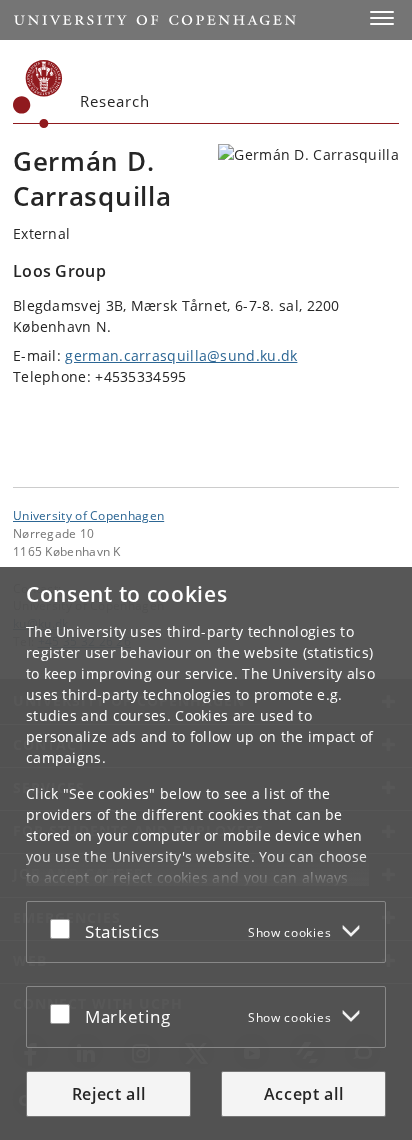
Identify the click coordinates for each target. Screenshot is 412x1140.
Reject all (109, 1094)
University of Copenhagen (88, 515)
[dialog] (206, 853)
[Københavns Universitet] (38, 94)
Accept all (304, 1094)
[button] (382, 18)
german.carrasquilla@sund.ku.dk (181, 355)
